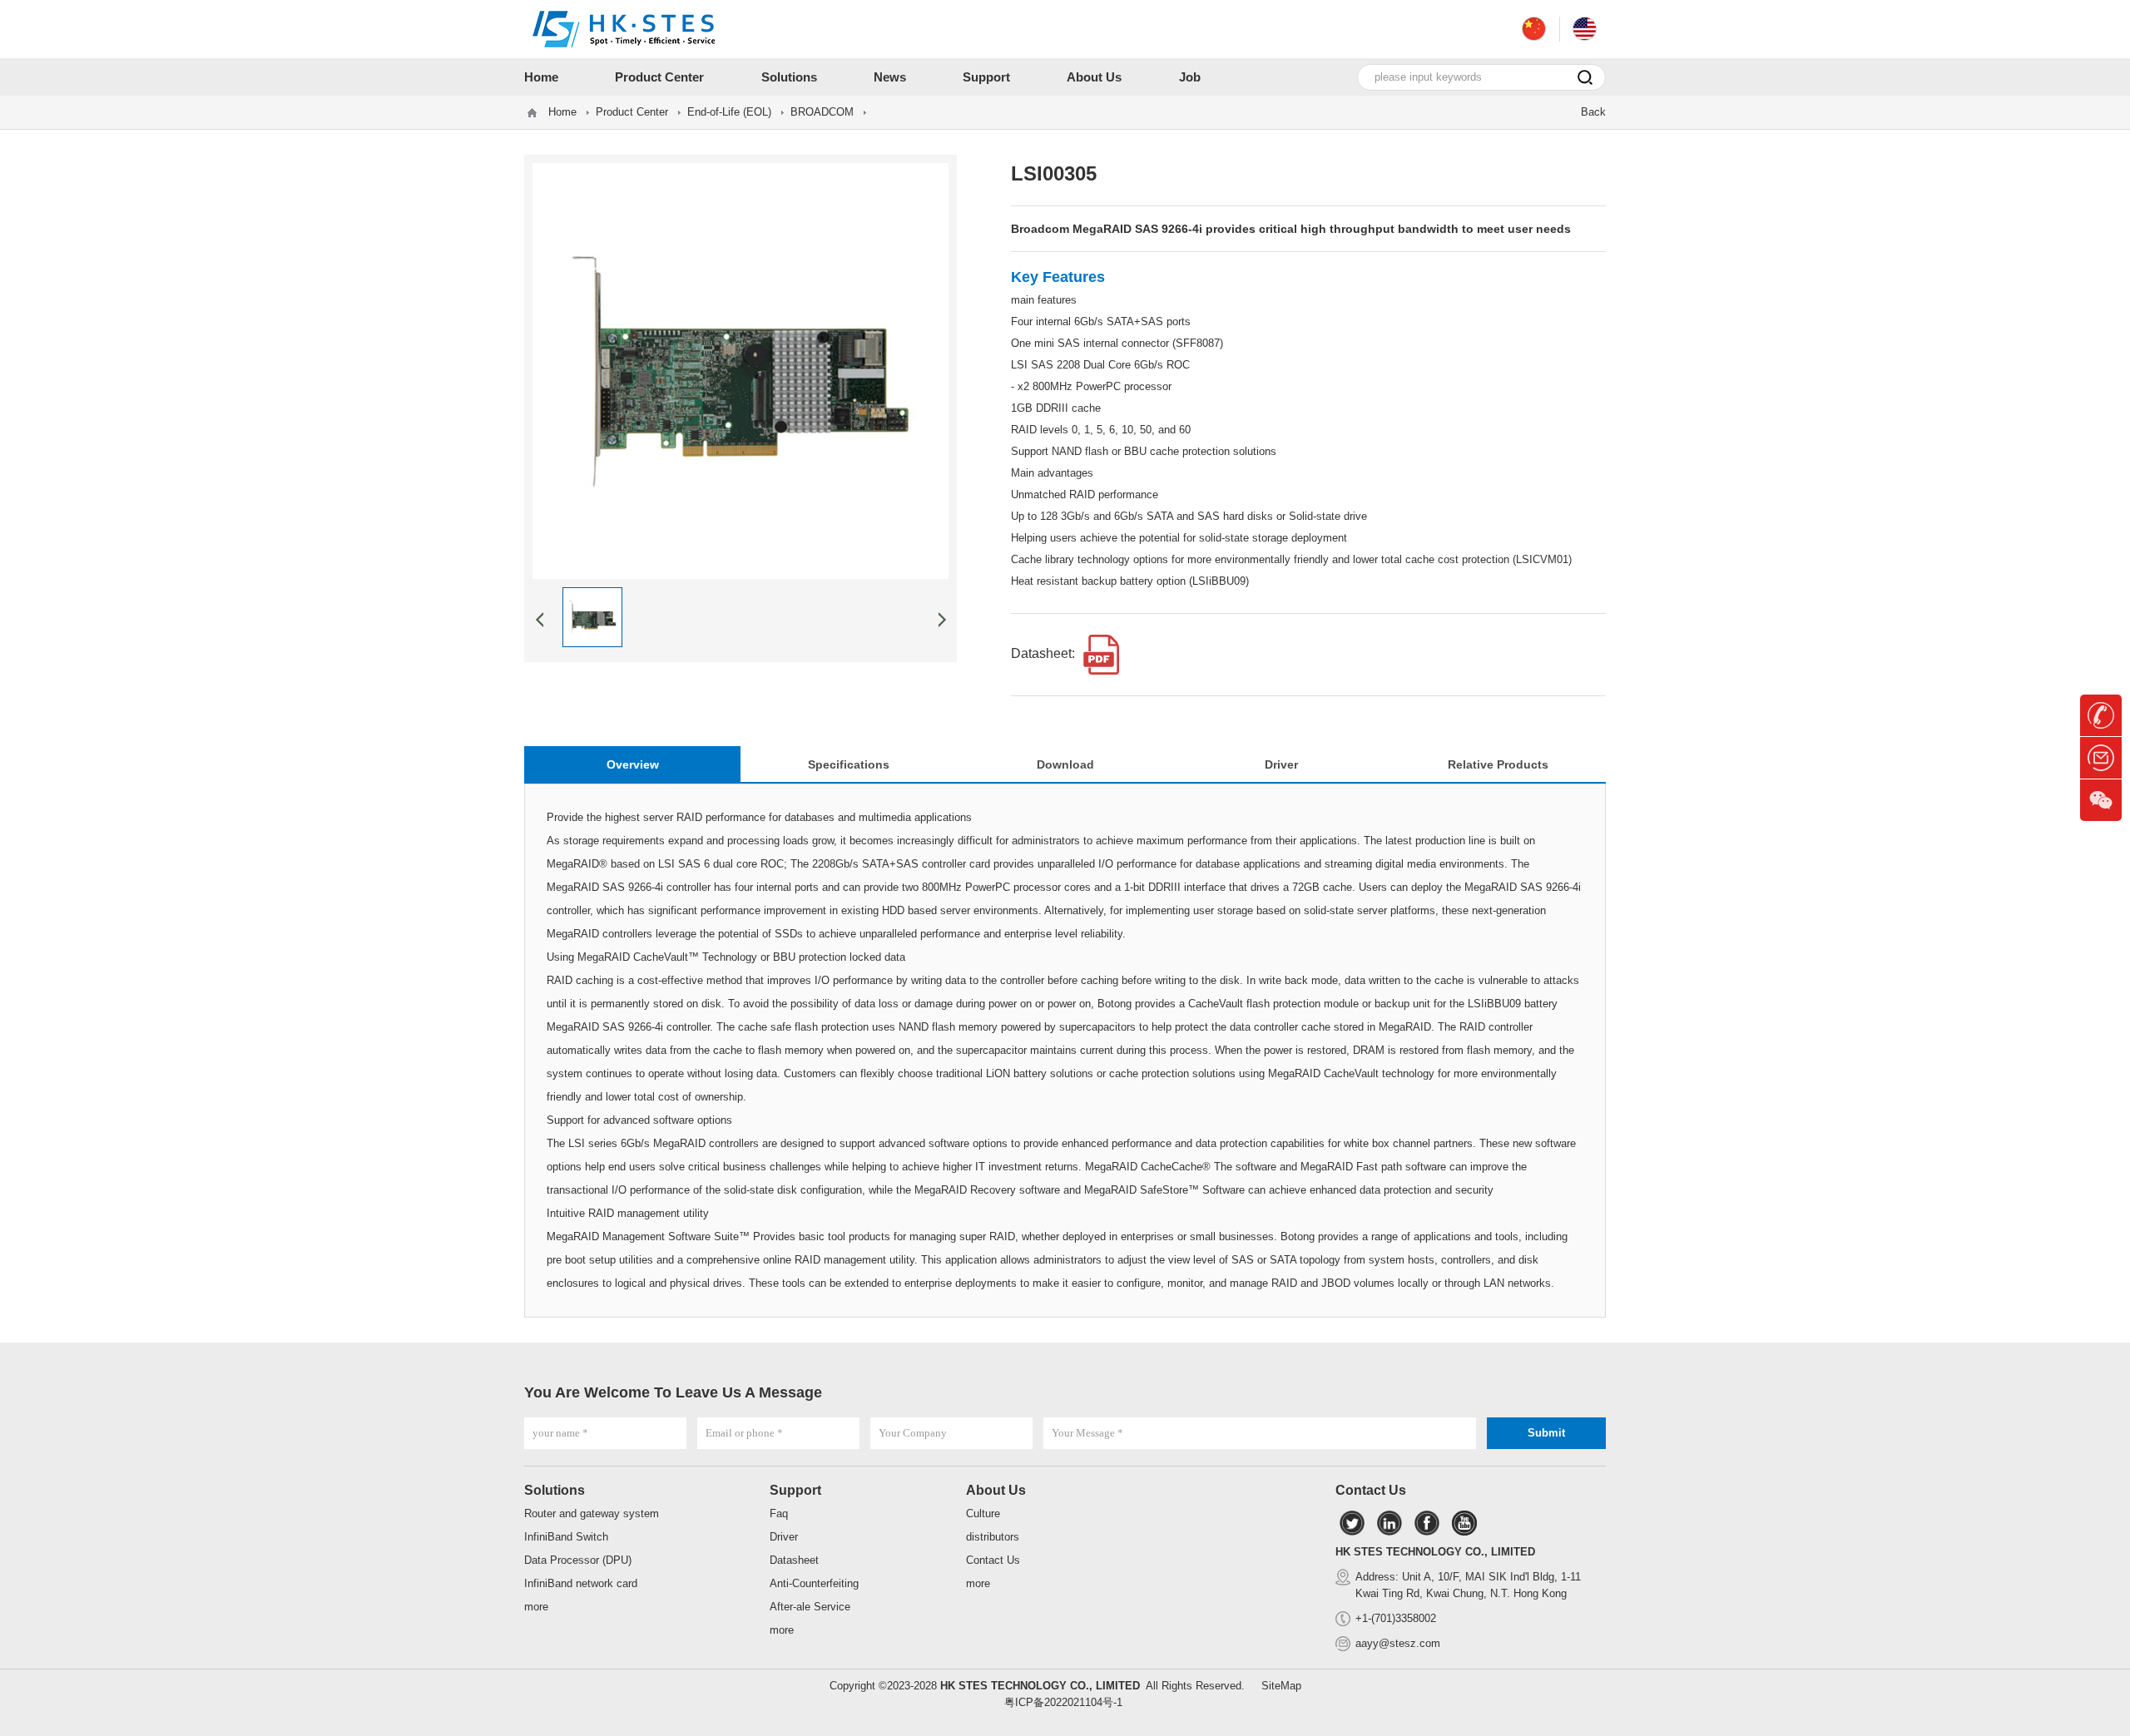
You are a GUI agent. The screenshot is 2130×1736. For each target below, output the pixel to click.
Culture (983, 1513)
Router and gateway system (592, 1513)
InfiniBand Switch (566, 1537)
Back (1593, 112)
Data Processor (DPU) (578, 1560)
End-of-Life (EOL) (729, 112)
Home (562, 112)
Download (1065, 764)
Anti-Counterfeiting (814, 1583)
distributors (993, 1537)
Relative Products (1498, 764)
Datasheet (794, 1560)
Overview (633, 764)
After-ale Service (810, 1607)
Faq (779, 1513)
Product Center (632, 112)
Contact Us (993, 1560)
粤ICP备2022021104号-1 (1063, 1702)
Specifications (849, 764)
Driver (1281, 764)
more (536, 1607)
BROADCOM (822, 112)
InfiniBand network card (581, 1583)
